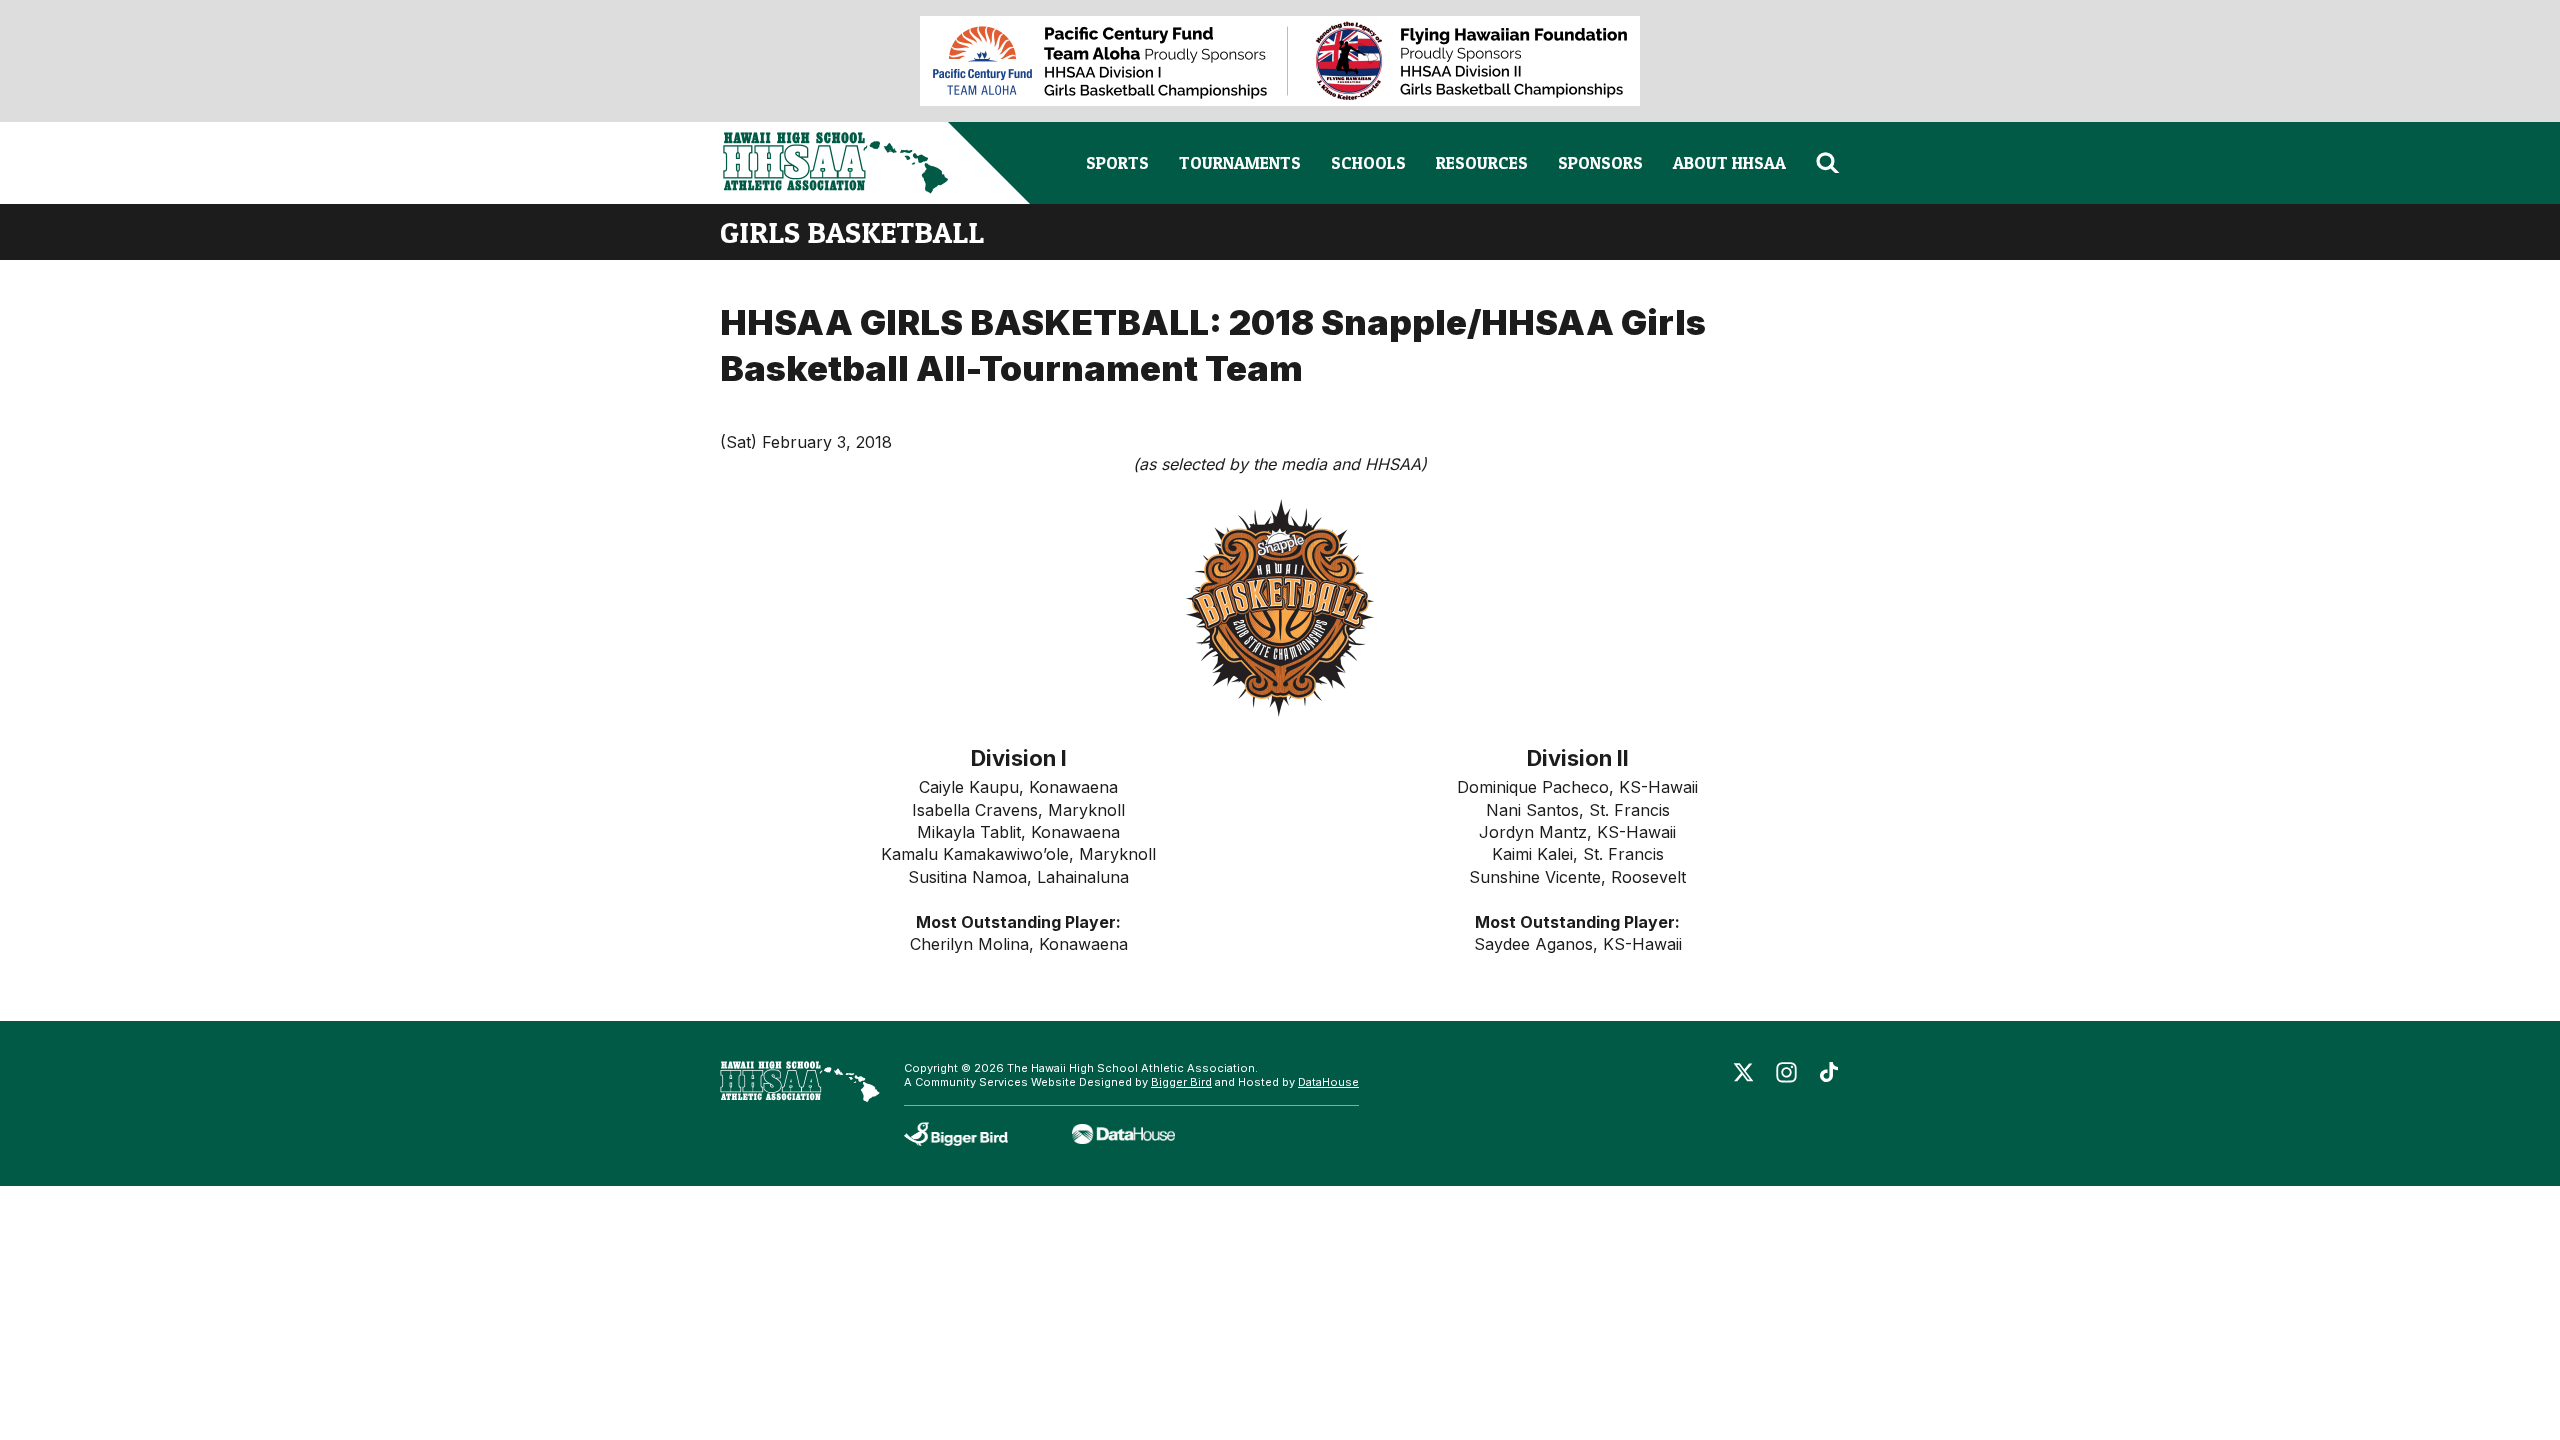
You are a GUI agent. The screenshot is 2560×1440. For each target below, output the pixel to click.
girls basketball (852, 232)
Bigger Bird (1181, 1082)
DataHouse (1328, 1082)
